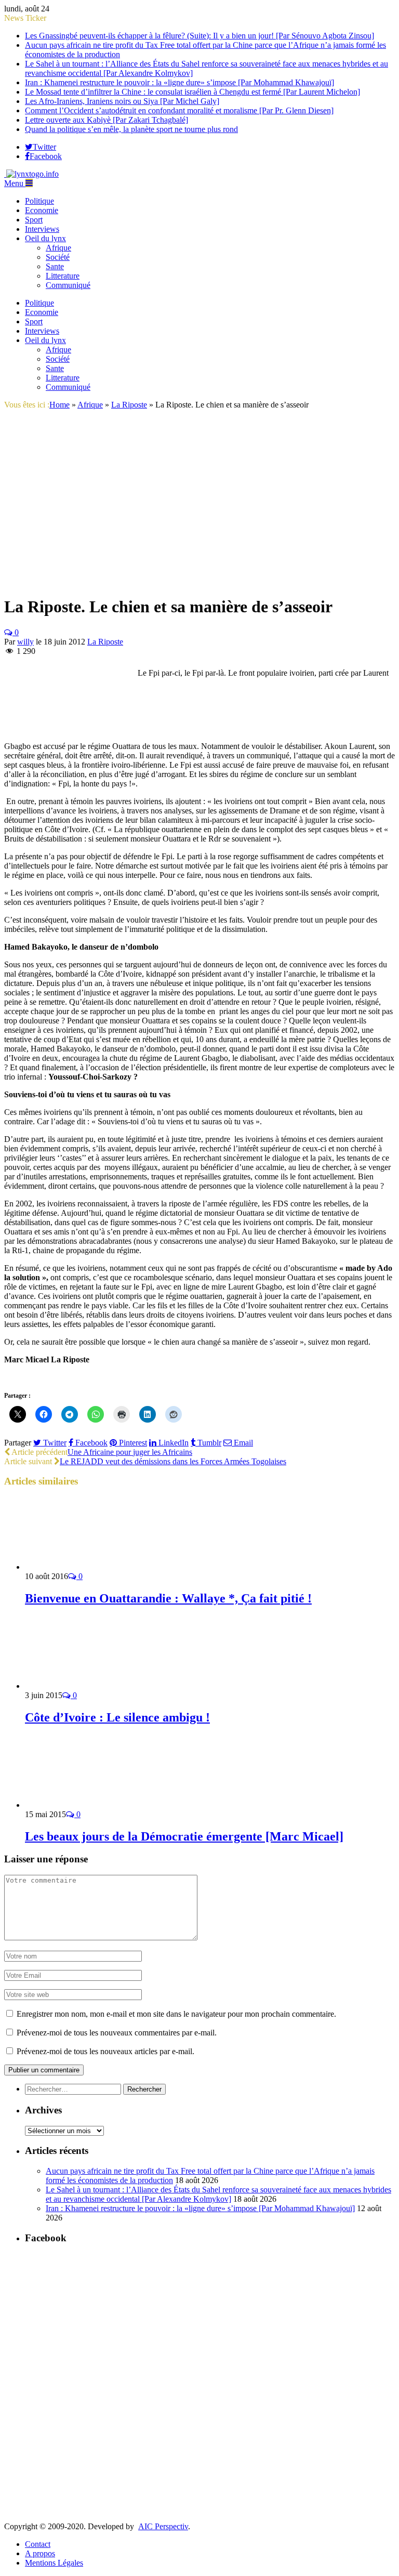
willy (25, 642)
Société (58, 257)
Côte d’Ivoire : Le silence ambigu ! (117, 1717)
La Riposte (105, 642)
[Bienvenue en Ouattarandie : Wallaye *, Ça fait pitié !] (81, 1567)
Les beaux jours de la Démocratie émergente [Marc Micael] (184, 1836)
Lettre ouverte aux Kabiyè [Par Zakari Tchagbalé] (107, 120)
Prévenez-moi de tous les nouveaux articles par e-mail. (105, 2051)
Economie (42, 210)
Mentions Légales (54, 2563)
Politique (39, 201)
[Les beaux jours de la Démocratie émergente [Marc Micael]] (81, 1805)
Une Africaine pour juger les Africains (130, 1452)
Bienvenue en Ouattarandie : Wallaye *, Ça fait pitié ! (168, 1598)
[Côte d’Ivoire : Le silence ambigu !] (81, 1686)
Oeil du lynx (45, 238)
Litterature (63, 276)
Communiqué (68, 285)
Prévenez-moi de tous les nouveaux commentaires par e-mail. (117, 2033)
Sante (55, 266)
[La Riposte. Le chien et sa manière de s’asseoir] (163, 581)
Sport (34, 220)
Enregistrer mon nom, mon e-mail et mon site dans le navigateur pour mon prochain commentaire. (176, 2014)
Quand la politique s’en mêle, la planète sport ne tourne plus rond (131, 129)
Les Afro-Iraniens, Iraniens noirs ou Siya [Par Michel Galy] (122, 101)
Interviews (42, 229)
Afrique (58, 248)
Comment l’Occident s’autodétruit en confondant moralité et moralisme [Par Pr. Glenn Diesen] (179, 110)
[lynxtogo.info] (31, 174)
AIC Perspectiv (163, 2526)
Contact (38, 2544)
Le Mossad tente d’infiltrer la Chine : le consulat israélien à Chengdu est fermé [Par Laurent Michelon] (192, 92)
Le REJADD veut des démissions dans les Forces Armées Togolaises (173, 1461)
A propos (40, 2553)
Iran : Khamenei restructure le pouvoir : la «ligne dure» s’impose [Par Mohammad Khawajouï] (179, 82)
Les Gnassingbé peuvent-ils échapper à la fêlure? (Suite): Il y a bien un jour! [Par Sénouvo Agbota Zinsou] (199, 36)
